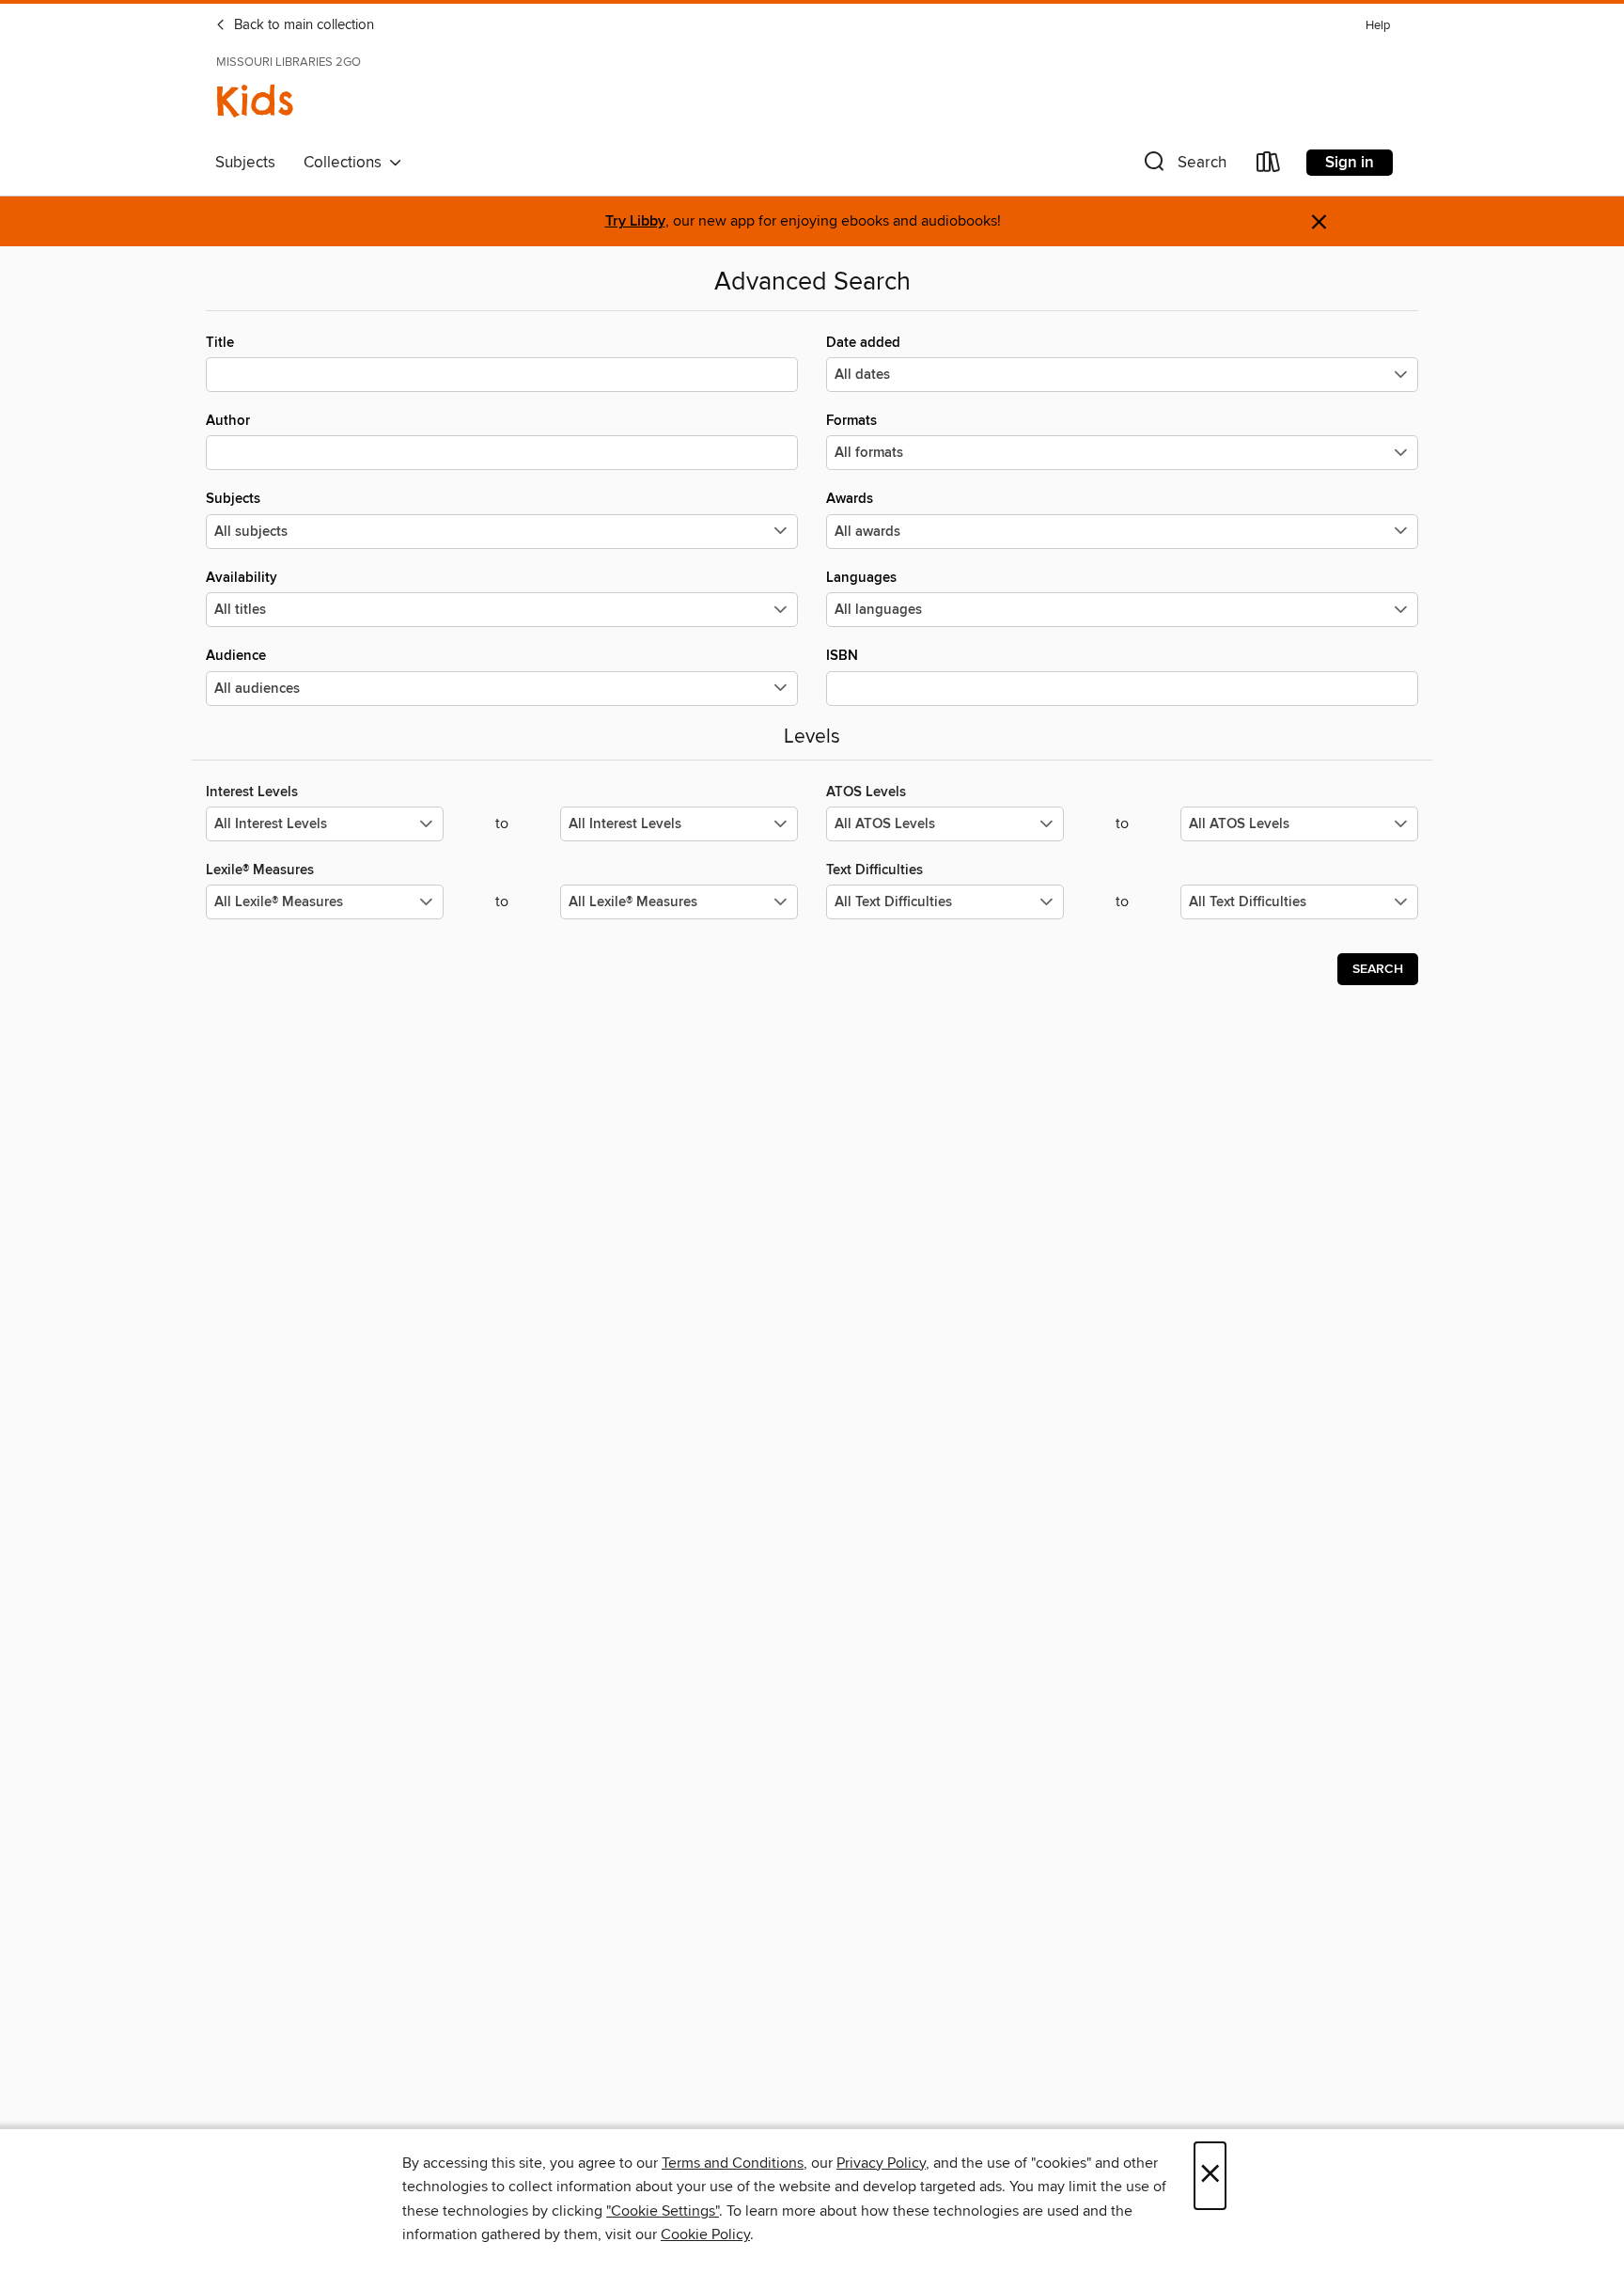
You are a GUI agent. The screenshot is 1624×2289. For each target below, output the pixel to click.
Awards (850, 499)
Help (1378, 26)
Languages (861, 578)
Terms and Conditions (733, 2163)
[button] (1183, 166)
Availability (242, 578)
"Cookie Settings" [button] (663, 2211)
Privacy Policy (881, 2163)
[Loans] (1269, 166)
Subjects (245, 163)
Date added (863, 343)
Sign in (1350, 163)
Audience (236, 656)
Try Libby (635, 221)
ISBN (842, 656)
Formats (851, 421)
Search (1378, 969)
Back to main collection (302, 25)
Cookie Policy (705, 2234)
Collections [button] (346, 163)
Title (220, 343)
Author (228, 421)
